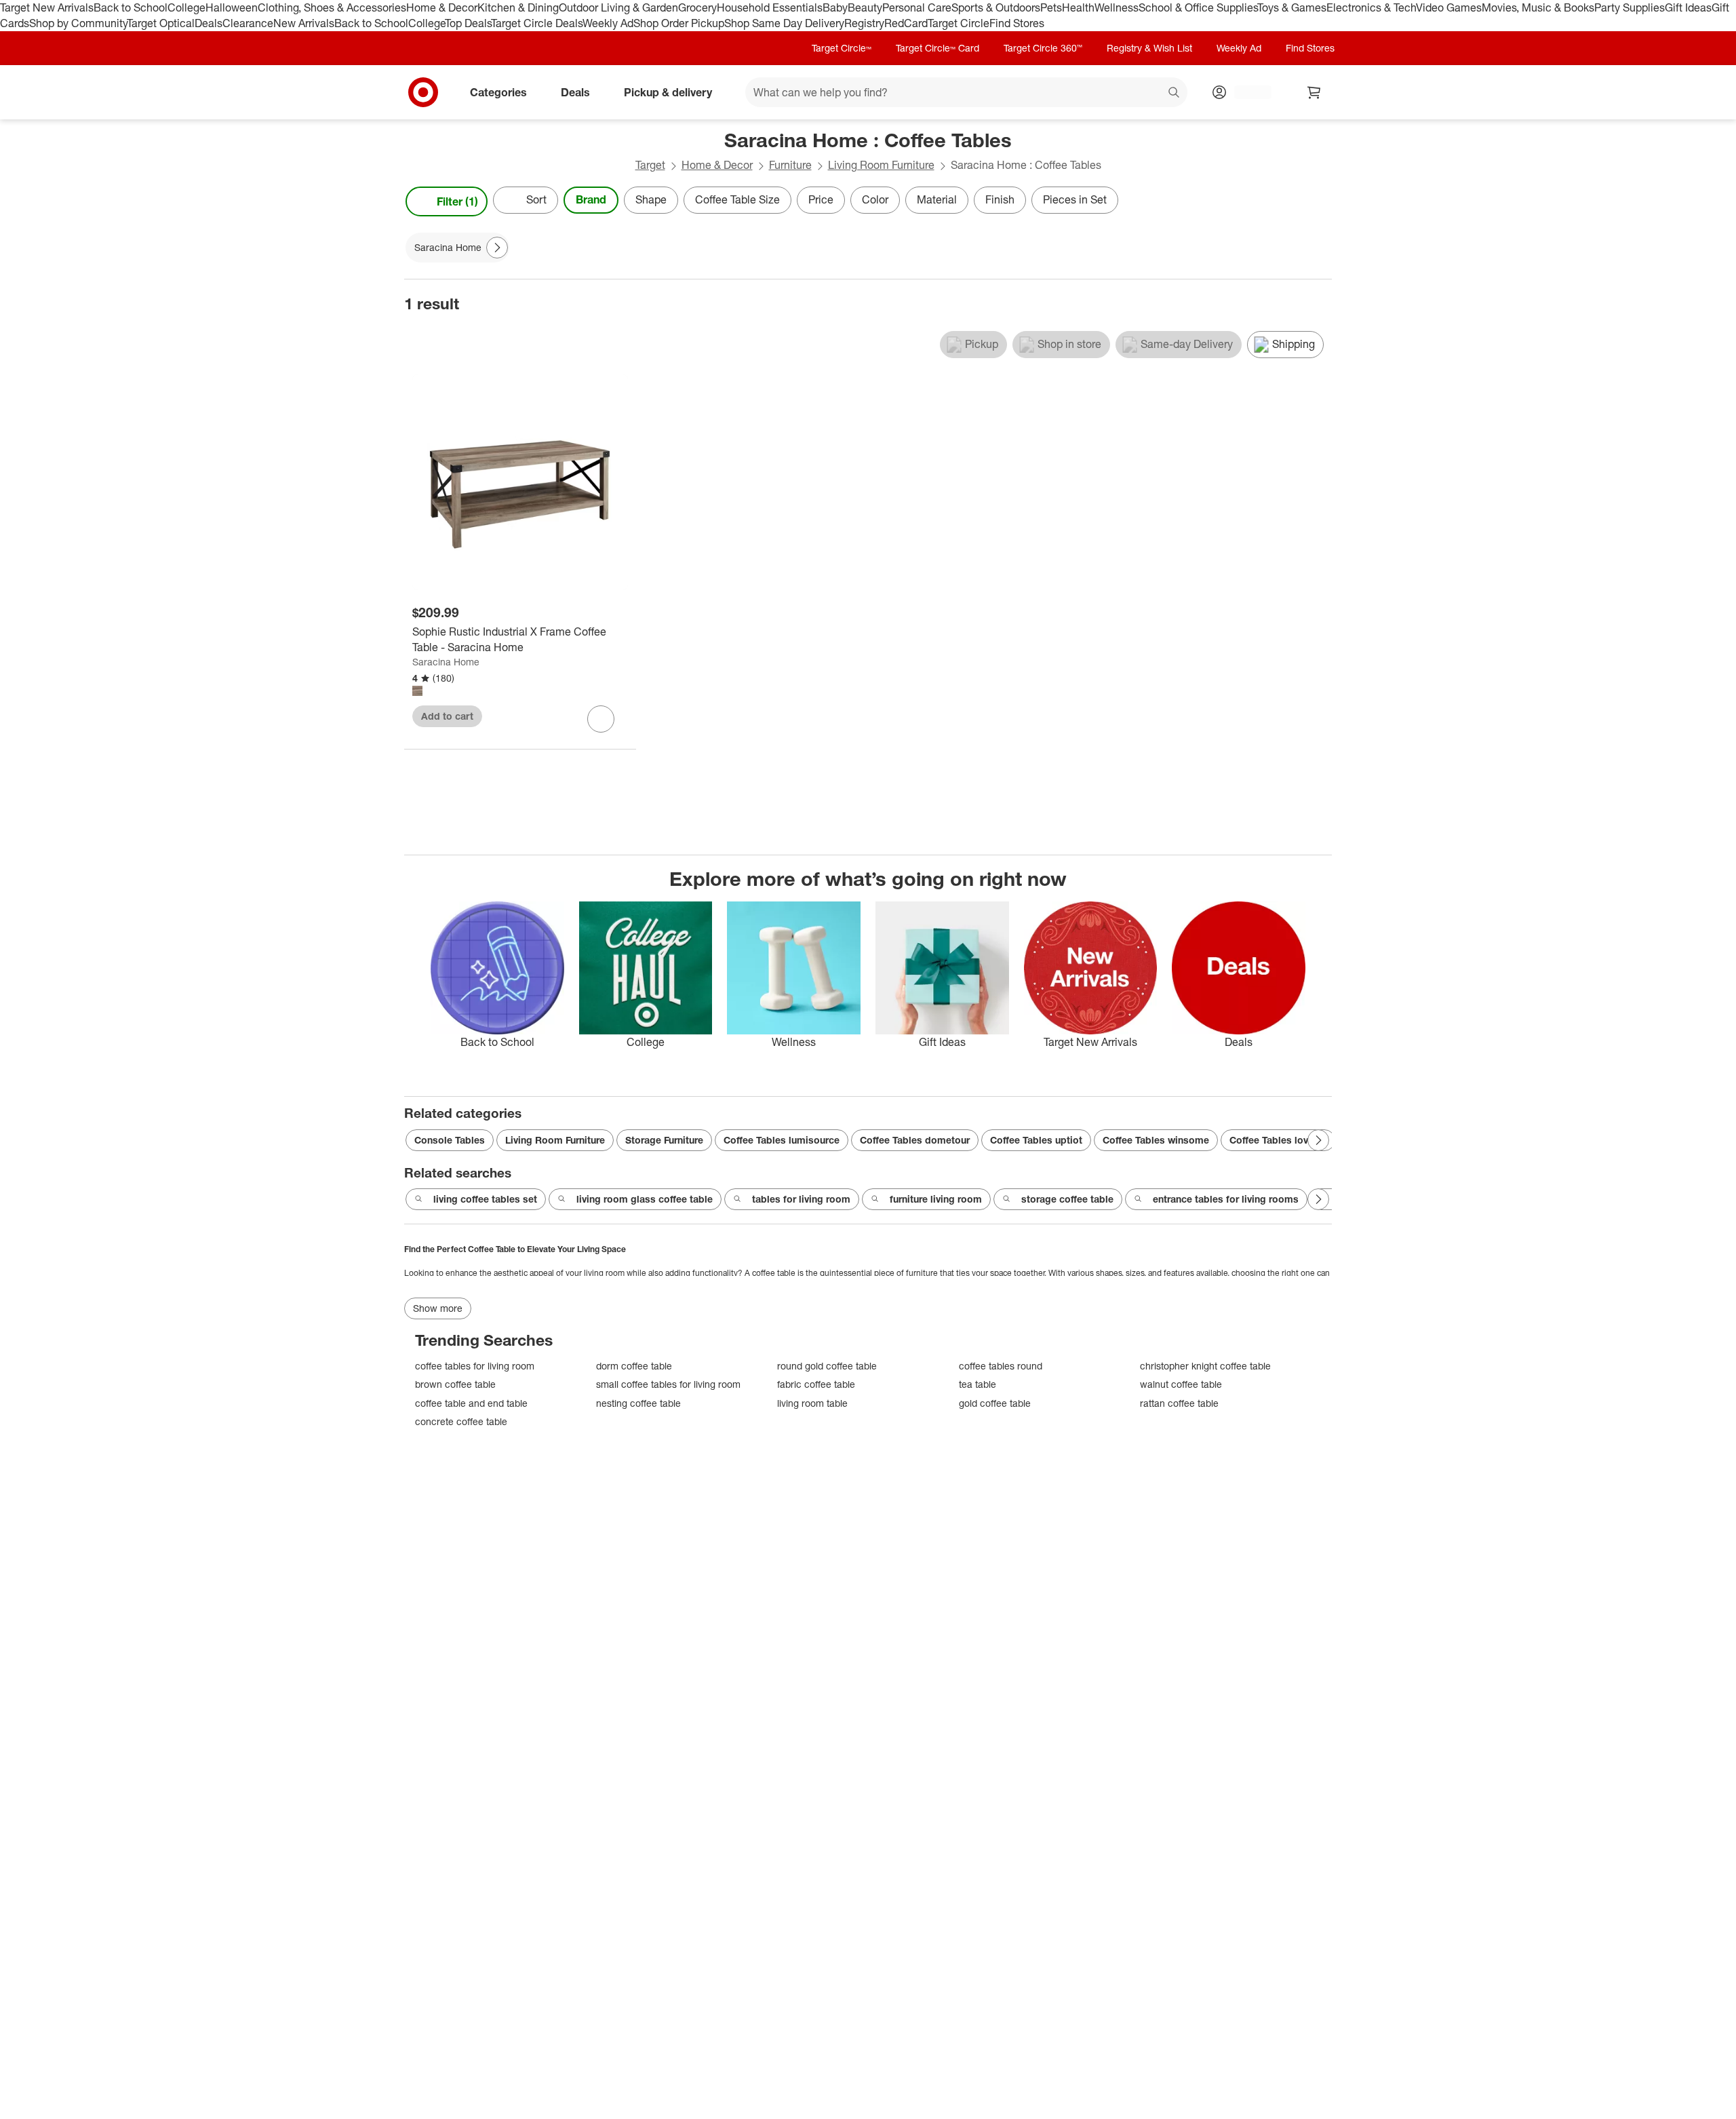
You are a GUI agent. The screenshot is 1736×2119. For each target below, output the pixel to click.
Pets (1051, 7)
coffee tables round (1001, 1366)
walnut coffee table (1181, 1384)
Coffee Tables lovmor (1278, 1140)
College (186, 7)
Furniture (790, 165)
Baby (835, 7)
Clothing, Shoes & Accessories (332, 7)
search (1175, 93)
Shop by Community (78, 23)
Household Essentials (770, 7)
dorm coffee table (634, 1366)
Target (650, 165)
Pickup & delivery (668, 92)
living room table (812, 1403)
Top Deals (468, 23)
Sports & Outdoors (996, 7)
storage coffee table (1067, 1199)
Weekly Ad (608, 23)
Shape (651, 199)
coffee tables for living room (475, 1366)
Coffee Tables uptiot (1036, 1140)
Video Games (1449, 7)
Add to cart (447, 716)
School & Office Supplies (1198, 7)
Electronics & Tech (1371, 7)
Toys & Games (1292, 7)
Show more (438, 1308)
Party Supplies (1630, 7)
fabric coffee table (816, 1384)
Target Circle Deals (537, 23)
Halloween (232, 7)
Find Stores (1017, 23)
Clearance (248, 23)
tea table (978, 1384)
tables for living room (801, 1199)
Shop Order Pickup (679, 23)
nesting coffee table (638, 1403)
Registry (864, 23)
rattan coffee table (1179, 1403)
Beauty (865, 7)
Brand (591, 199)
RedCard (906, 23)
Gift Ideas (1688, 7)
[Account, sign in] (1246, 92)
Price (821, 199)
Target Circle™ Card (938, 48)
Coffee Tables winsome (1156, 1140)
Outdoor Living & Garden (618, 7)
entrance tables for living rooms (1226, 1199)
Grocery (697, 7)
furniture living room (936, 1199)
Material (937, 199)
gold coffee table (995, 1403)
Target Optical (161, 23)
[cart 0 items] (1314, 92)
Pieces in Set (1075, 199)
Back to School (131, 7)
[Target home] (423, 92)
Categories (498, 92)
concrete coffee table (461, 1421)
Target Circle (959, 23)
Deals (209, 23)
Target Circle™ (842, 48)
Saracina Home (446, 662)
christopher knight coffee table (1205, 1366)
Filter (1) (457, 201)
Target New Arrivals (47, 7)
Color (875, 199)
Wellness (1117, 7)
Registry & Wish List (1149, 48)
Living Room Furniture (881, 165)
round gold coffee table (827, 1366)
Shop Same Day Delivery (784, 23)
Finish (1000, 199)
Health (1078, 7)
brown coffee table (455, 1384)
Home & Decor (442, 7)
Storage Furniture (664, 1140)
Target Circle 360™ (1043, 48)
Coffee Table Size (737, 199)
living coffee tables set (485, 1199)
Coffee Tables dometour (915, 1140)
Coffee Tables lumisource (782, 1140)
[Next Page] (1318, 201)
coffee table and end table (471, 1403)
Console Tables (450, 1140)
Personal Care (917, 7)
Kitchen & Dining (518, 7)
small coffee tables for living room (668, 1384)
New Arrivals (304, 23)
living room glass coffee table (645, 1199)
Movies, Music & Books (1538, 7)
